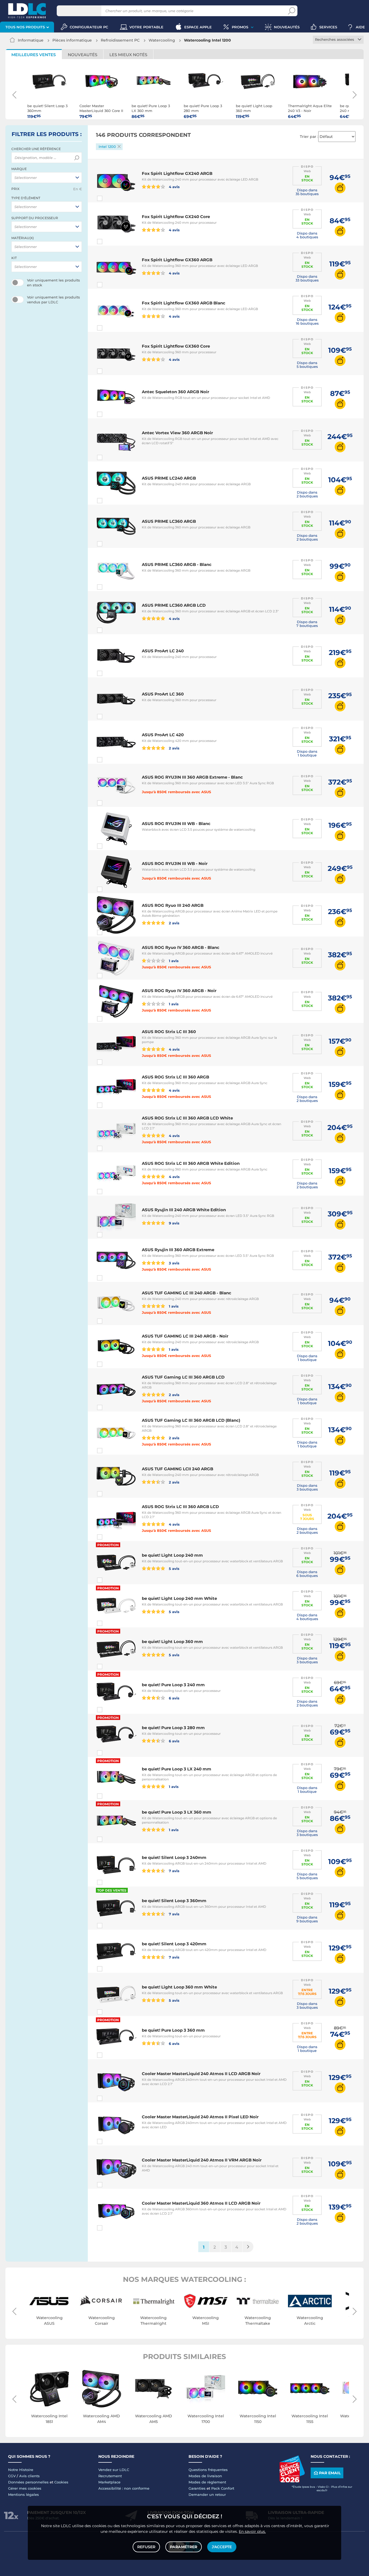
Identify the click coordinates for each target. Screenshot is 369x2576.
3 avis (174, 1263)
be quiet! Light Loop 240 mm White (179, 1598)
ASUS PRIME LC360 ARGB (169, 521)
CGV (12, 2476)
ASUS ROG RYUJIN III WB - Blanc (176, 824)
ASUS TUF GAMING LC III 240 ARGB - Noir (185, 1336)
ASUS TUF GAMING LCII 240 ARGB (177, 1469)
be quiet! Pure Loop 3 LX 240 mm (177, 1769)
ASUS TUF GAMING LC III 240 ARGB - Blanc (187, 1293)
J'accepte (222, 2547)
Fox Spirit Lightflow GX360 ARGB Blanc (184, 303)
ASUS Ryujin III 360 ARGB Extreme (178, 1250)
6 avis (174, 1698)
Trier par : (309, 137)
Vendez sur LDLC (114, 2470)
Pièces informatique (72, 40)
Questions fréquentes (208, 2470)
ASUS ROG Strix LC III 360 (169, 1032)
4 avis (174, 187)
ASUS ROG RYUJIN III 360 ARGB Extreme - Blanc (192, 777)
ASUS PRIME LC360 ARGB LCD (174, 605)
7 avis (174, 1871)
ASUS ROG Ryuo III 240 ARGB (173, 905)
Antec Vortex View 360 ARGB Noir (177, 433)
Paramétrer (184, 2547)
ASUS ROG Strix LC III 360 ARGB (175, 1077)
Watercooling (162, 40)
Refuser (146, 2547)
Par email (330, 2473)
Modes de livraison (205, 2476)
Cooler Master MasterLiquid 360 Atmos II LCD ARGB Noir (201, 2203)
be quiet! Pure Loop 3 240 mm (173, 1685)
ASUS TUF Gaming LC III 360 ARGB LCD (183, 1377)
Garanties (197, 2488)
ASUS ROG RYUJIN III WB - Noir (175, 863)
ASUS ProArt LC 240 (163, 651)
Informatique (31, 40)
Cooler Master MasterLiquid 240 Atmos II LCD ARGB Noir (201, 2074)
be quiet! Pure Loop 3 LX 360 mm (177, 1812)
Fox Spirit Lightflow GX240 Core (176, 217)
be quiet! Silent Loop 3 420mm (174, 1944)
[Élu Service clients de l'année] (292, 2481)
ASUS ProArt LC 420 (163, 735)
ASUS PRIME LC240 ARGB (169, 478)
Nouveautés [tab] (83, 55)
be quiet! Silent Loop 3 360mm (174, 1901)
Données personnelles (28, 2482)
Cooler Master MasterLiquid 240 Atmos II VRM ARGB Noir (202, 2160)
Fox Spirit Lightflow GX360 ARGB (177, 260)
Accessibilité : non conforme (124, 2488)
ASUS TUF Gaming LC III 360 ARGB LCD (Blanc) (191, 1420)
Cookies (61, 2482)
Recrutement (110, 2476)
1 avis (173, 961)
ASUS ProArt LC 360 (163, 694)
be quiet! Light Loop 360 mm (172, 1642)
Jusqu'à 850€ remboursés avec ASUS (176, 792)
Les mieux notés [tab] (128, 55)
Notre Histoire (21, 2470)
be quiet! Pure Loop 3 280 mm (173, 1728)
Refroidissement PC (120, 40)
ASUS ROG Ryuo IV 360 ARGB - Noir (179, 991)
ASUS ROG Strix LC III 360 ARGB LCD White (187, 1118)
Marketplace (109, 2482)
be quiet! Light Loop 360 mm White (179, 1987)
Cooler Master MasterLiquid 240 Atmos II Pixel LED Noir (200, 2117)
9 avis (174, 1223)
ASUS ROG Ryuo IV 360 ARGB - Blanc (181, 947)
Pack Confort (223, 2488)
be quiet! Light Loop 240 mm (172, 1555)
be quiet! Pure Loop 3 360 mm (173, 2030)
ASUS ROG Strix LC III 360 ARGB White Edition (191, 1163)
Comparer (109, 198)
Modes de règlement (207, 2482)
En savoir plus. (252, 2531)
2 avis (174, 748)
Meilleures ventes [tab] (33, 55)
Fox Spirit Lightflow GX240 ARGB (177, 173)
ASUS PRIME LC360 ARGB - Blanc (177, 564)
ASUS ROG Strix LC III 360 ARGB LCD (180, 1507)
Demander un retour (207, 2494)
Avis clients (29, 2476)
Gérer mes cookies (25, 2488)
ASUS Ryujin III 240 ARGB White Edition (184, 1210)
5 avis (174, 1568)
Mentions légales (24, 2494)
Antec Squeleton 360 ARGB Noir (175, 392)
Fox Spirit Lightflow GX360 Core (176, 346)
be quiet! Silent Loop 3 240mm (174, 1857)
